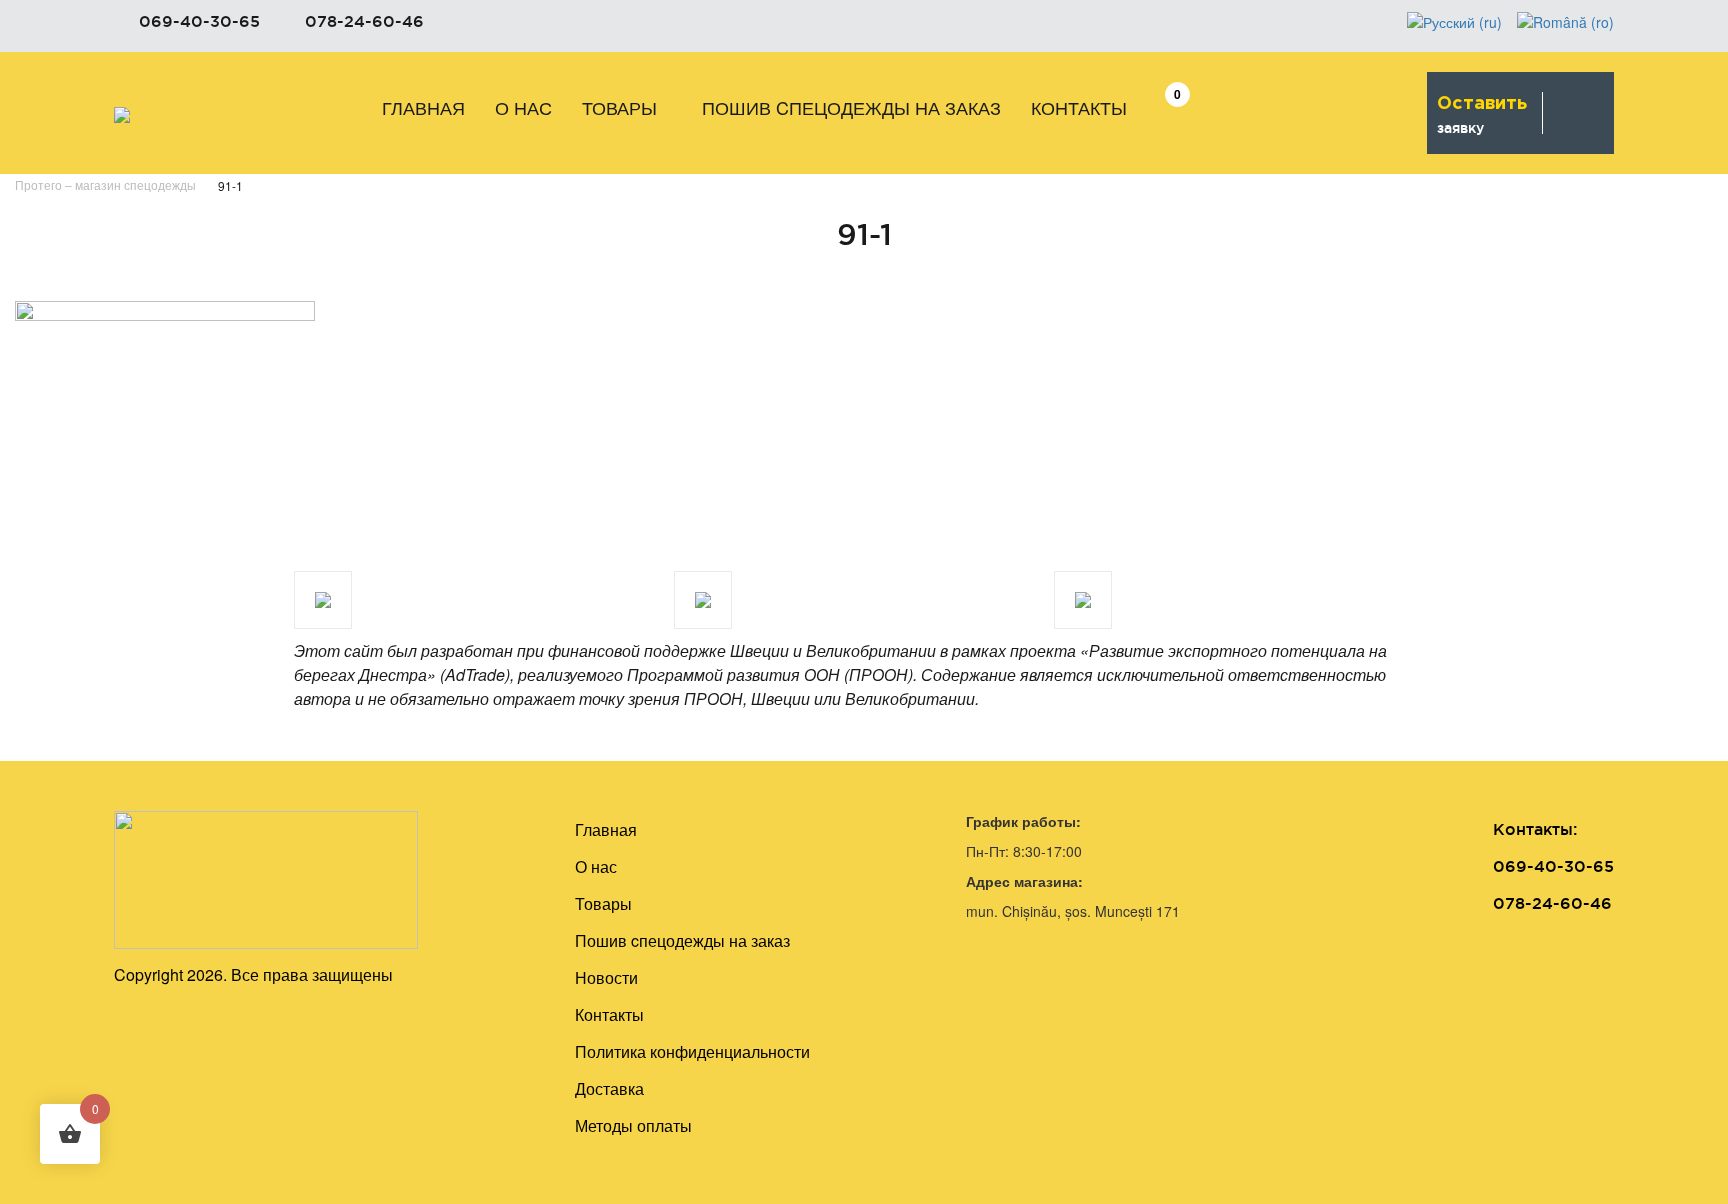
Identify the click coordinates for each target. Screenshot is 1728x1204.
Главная (423, 107)
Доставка (609, 1088)
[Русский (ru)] (1454, 20)
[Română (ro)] (1565, 20)
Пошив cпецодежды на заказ (851, 107)
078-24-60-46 (364, 21)
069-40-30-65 (199, 21)
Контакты (1079, 107)
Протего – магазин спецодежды (105, 184)
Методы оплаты (633, 1125)
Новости (606, 977)
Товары (619, 107)
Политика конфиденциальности (692, 1051)
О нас (523, 107)
